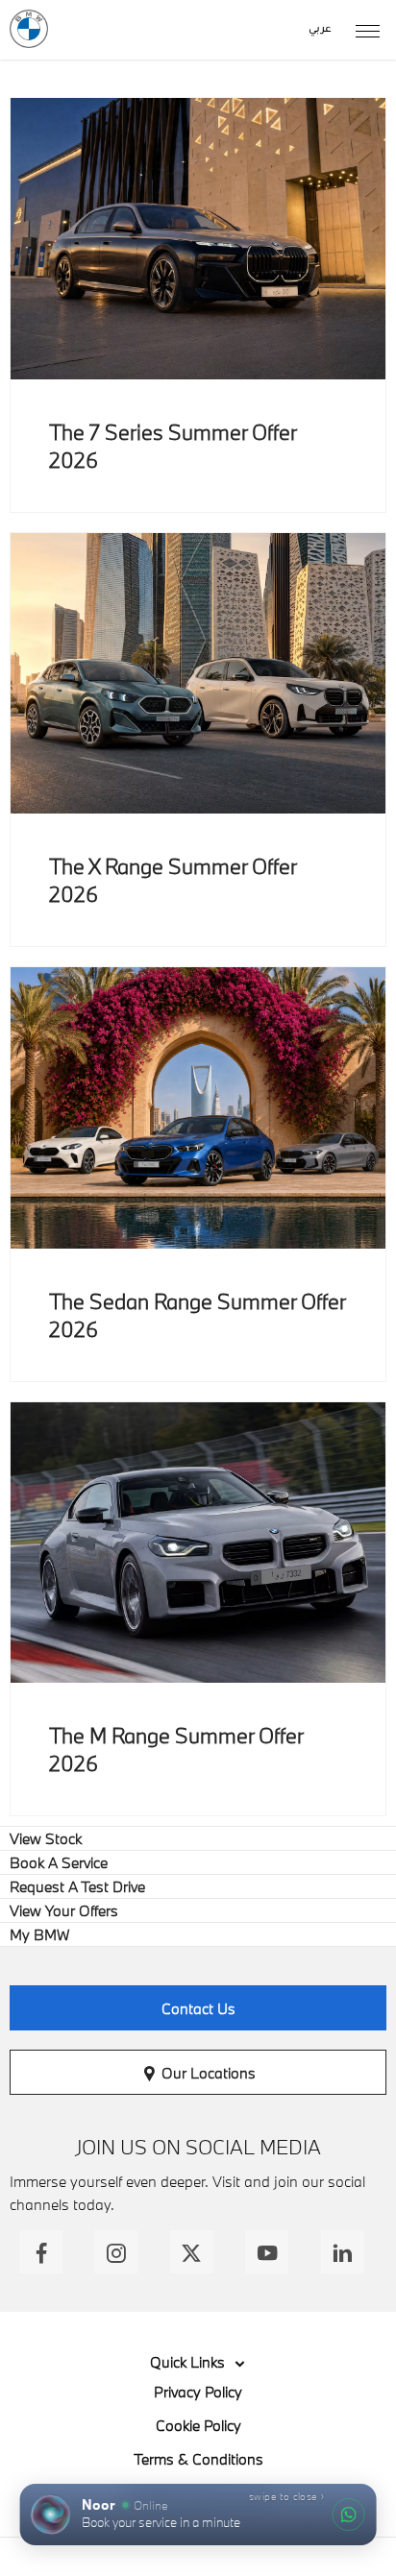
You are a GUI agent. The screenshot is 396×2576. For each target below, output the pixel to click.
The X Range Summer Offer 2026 (173, 880)
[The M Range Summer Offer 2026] (198, 1543)
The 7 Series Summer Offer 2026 (173, 446)
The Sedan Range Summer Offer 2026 (197, 1315)
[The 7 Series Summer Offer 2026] (198, 239)
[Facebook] (41, 2252)
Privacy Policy (198, 2392)
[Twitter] (192, 2252)
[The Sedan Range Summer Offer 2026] (198, 1108)
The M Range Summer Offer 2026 (176, 1749)
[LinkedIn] (343, 2252)
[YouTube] (267, 2252)
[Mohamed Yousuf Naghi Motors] (29, 29)
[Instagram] (116, 2252)
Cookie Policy (198, 2425)
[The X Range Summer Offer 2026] (198, 674)
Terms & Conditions (198, 2459)
